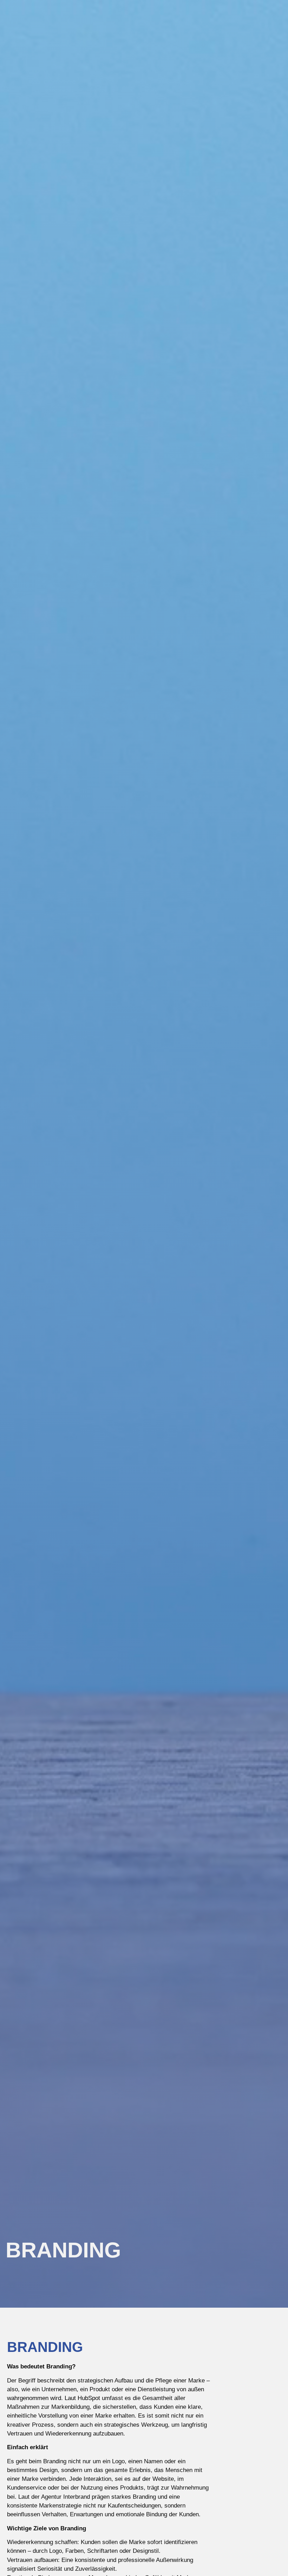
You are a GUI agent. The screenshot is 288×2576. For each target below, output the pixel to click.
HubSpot (89, 2398)
